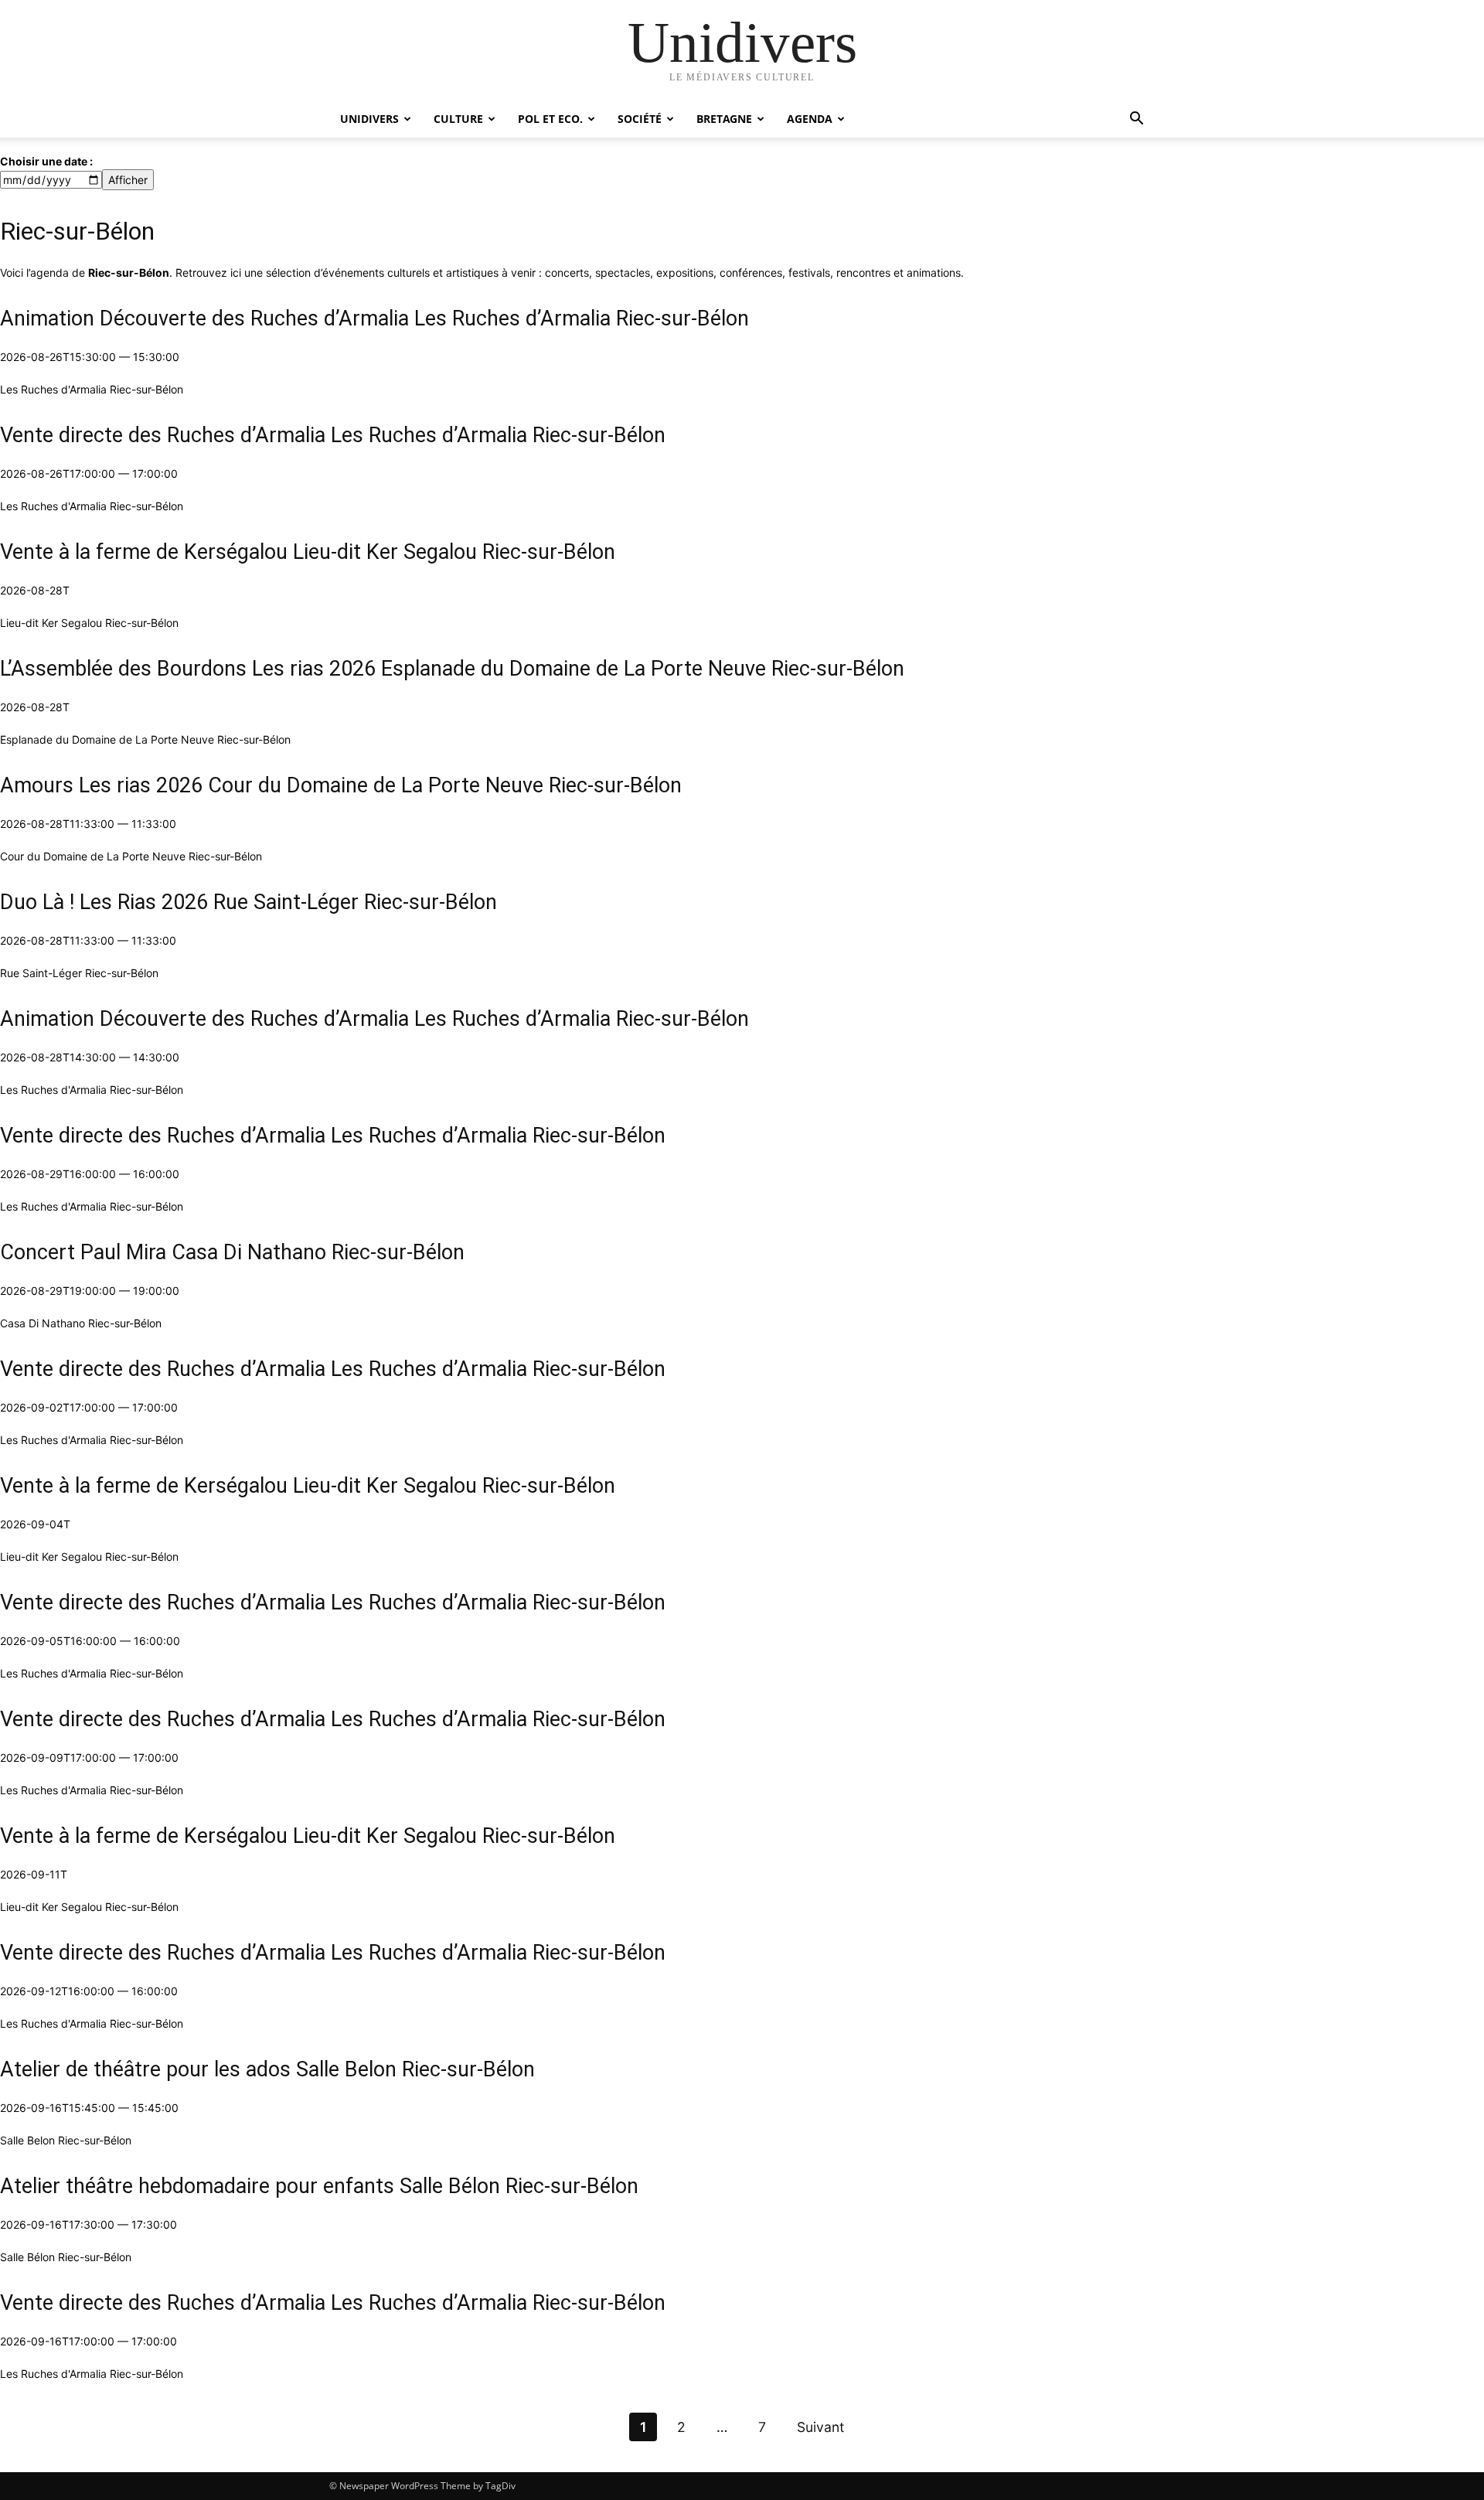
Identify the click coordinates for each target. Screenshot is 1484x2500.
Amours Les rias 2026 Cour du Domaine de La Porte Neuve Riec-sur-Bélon (341, 785)
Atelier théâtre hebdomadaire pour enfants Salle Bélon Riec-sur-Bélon (319, 2186)
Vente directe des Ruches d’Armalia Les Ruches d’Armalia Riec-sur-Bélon (333, 435)
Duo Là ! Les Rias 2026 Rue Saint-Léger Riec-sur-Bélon (248, 902)
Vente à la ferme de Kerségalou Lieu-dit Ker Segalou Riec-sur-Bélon (308, 552)
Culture (458, 119)
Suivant (820, 2427)
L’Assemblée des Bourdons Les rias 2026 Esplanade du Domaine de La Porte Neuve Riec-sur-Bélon (452, 669)
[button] (1136, 120)
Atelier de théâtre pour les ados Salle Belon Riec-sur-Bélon (267, 2069)
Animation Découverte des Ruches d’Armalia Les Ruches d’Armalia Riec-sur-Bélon (374, 318)
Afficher (128, 180)
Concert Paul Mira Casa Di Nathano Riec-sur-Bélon (232, 1252)
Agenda (810, 119)
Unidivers (369, 119)
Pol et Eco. (550, 119)
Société (640, 119)
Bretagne (724, 119)
